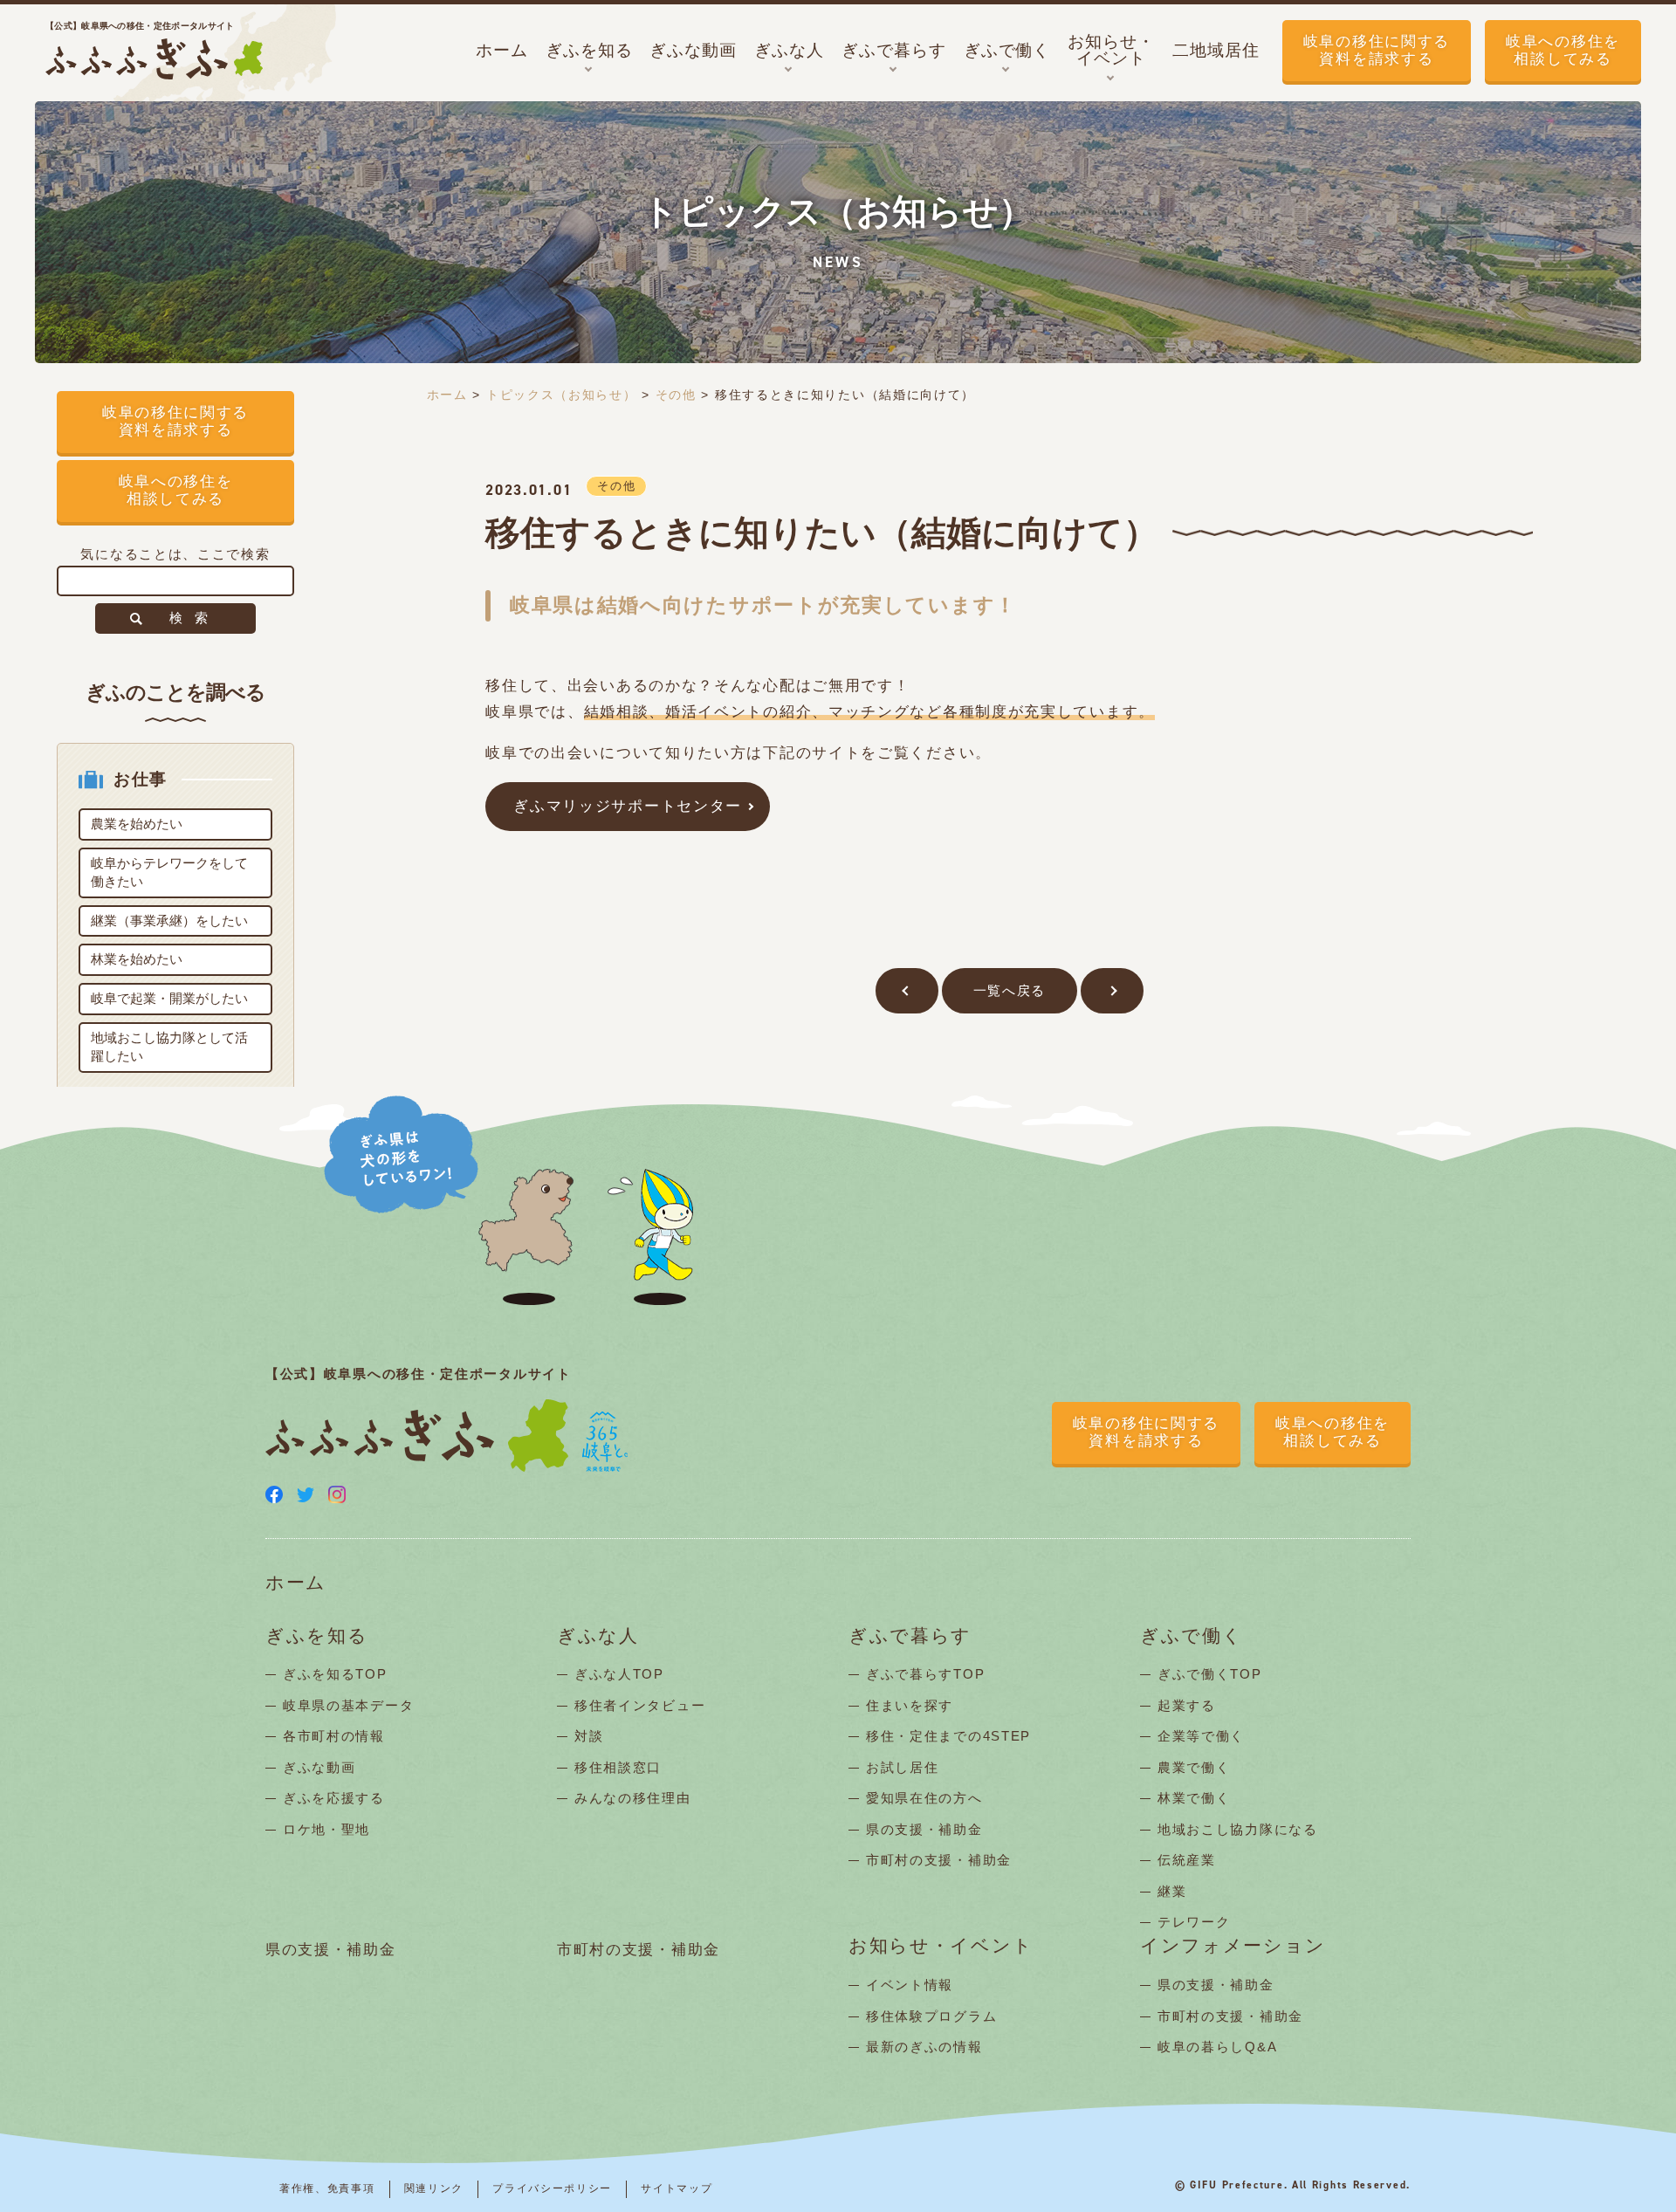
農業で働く (1194, 1767)
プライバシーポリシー (552, 2188)
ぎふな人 (598, 1636)
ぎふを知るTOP (335, 1674)
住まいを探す (910, 1705)
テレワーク (1194, 1922)
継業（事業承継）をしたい (169, 921)
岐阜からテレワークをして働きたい (169, 872)
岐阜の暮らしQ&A (1217, 2047)
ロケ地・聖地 (326, 1829)
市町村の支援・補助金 (939, 1860)
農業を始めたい (137, 824)
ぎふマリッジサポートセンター (628, 806)
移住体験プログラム (931, 2016)
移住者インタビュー (640, 1705)
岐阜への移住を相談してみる (1563, 50)
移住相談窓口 (618, 1767)
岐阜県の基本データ (348, 1705)
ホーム (447, 395)
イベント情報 (910, 1985)
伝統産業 (1187, 1860)
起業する (1187, 1705)
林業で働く (1194, 1798)
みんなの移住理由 (633, 1798)
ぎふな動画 (319, 1767)
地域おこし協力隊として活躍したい (169, 1047)
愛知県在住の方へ (924, 1798)
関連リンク (434, 2188)
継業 (1172, 1891)
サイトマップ (677, 2188)
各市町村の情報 (334, 1736)
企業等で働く (1201, 1736)
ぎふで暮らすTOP (925, 1674)
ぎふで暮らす (910, 1636)
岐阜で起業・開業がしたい (169, 998)
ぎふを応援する (334, 1798)
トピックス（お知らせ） (562, 395)
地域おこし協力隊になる (1238, 1829)
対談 (589, 1736)
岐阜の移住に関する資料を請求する (1377, 50)
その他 (676, 395)
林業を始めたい (137, 959)
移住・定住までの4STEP (948, 1736)
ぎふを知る (317, 1636)
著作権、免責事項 (327, 2188)
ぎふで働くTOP (1210, 1674)
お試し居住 (903, 1767)
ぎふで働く (1192, 1636)
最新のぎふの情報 (924, 2047)
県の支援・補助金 (924, 1829)
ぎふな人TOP (619, 1674)
